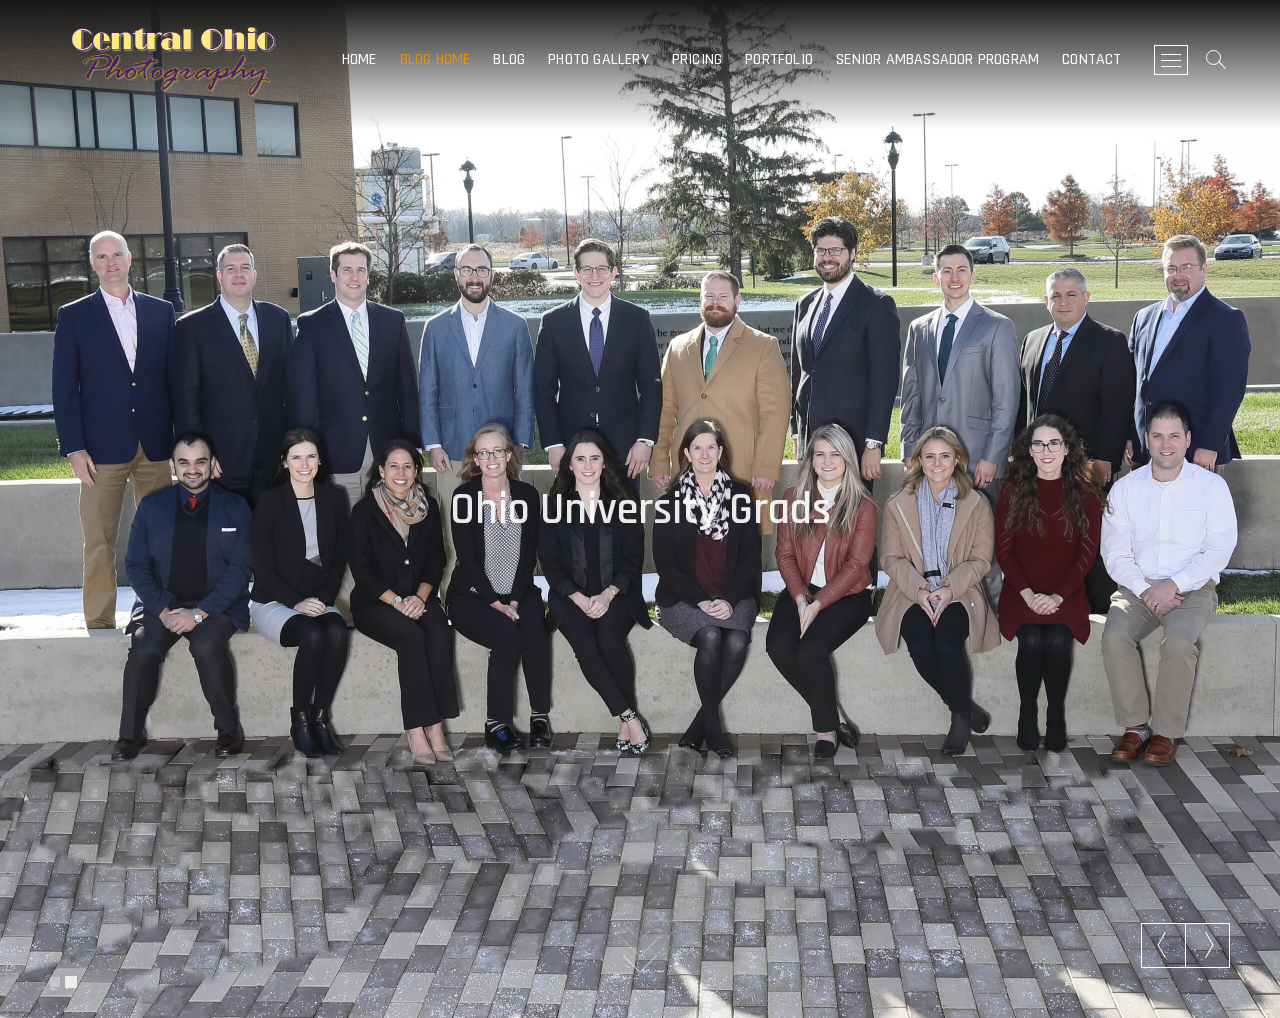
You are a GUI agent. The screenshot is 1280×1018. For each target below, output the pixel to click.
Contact (1091, 59)
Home (359, 59)
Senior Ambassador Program (937, 59)
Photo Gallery (598, 59)
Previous (1163, 945)
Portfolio (779, 59)
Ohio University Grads (640, 505)
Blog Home (435, 59)
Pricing (697, 59)
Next (1207, 945)
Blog (509, 59)
